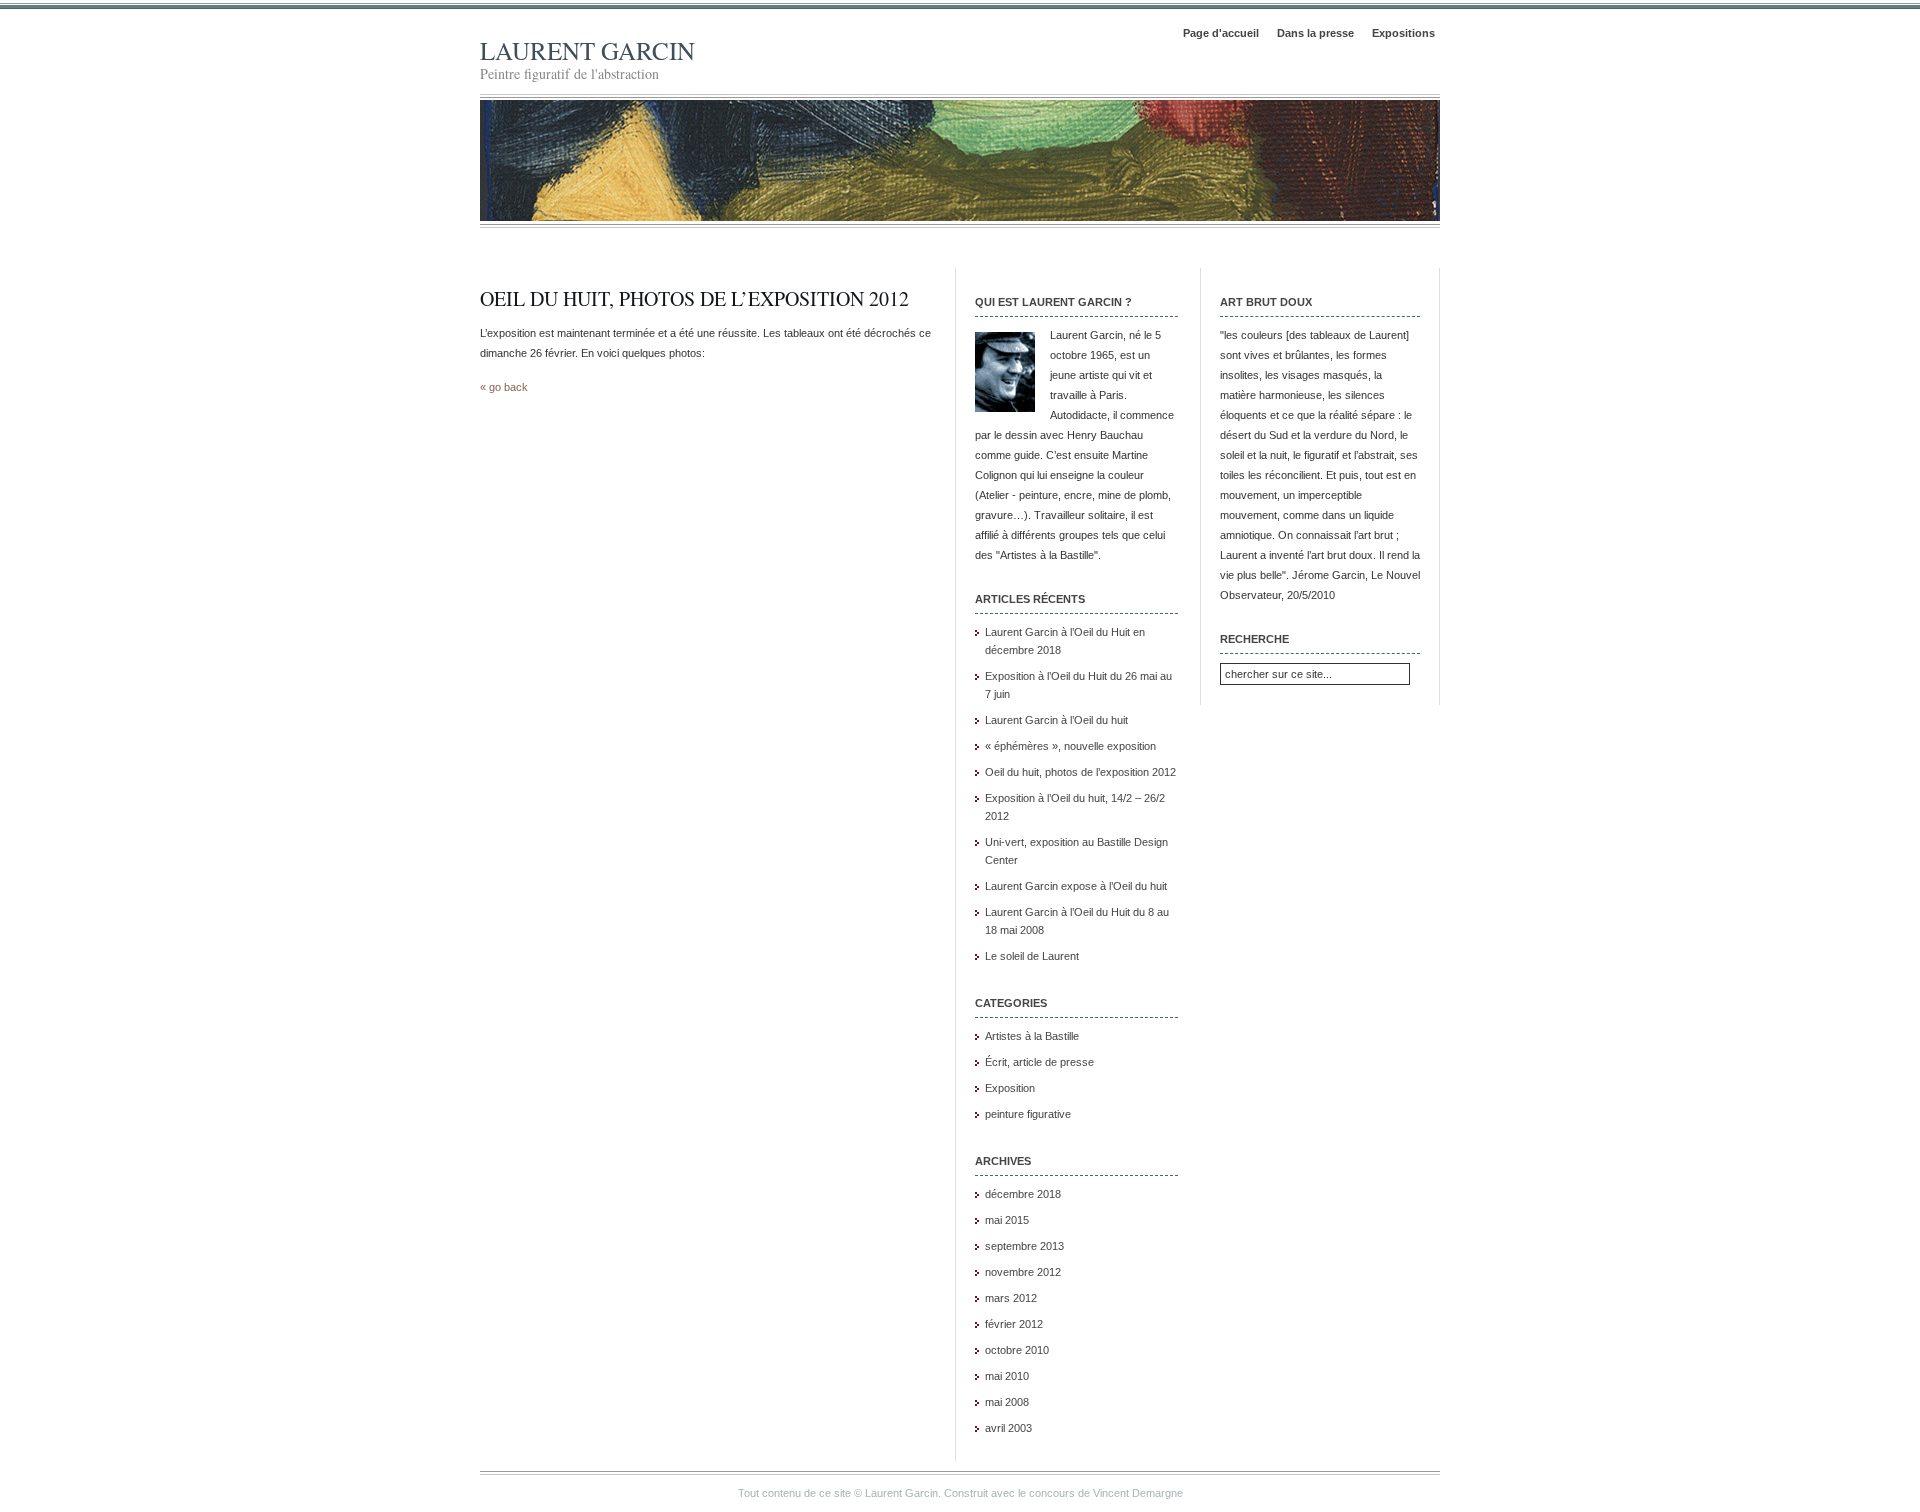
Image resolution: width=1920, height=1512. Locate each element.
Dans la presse (1315, 33)
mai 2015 (1007, 1220)
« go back (504, 387)
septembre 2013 (1024, 1246)
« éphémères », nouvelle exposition (1070, 746)
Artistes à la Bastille (1032, 1036)
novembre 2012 (1023, 1272)
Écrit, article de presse (1039, 1062)
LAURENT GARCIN (587, 50)
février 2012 (1014, 1324)
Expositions (1403, 33)
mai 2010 (1007, 1376)
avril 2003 (1008, 1428)
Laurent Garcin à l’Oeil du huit (1056, 720)
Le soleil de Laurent (1032, 956)
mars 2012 (1011, 1298)
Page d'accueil (1221, 33)
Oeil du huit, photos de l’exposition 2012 (694, 298)
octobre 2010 (1017, 1350)
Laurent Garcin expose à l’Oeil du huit (1076, 886)
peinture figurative (1028, 1114)
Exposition (1010, 1088)
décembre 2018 (1023, 1194)
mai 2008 (1007, 1402)
